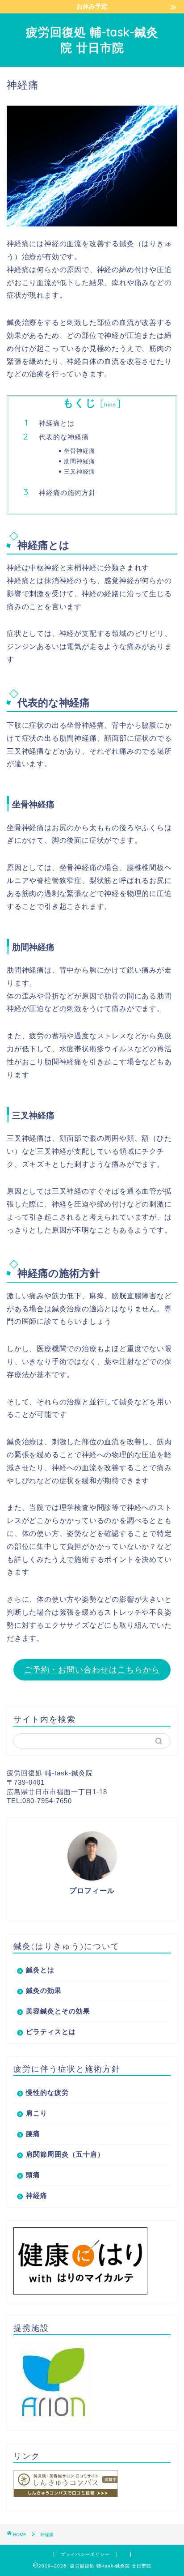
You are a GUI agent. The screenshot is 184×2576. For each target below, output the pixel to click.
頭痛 (33, 2175)
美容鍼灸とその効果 (58, 2011)
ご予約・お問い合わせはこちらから (92, 1670)
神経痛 (37, 2195)
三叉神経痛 (79, 471)
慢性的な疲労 (47, 2092)
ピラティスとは (51, 2032)
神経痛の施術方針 (67, 493)
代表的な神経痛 (64, 437)
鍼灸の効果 (44, 1990)
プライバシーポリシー (85, 2554)
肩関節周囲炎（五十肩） (65, 2154)
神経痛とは (57, 423)
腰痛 (33, 2134)
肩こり (37, 2113)
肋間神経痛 (79, 461)
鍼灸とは (40, 1970)
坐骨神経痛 (79, 451)
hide (110, 404)
